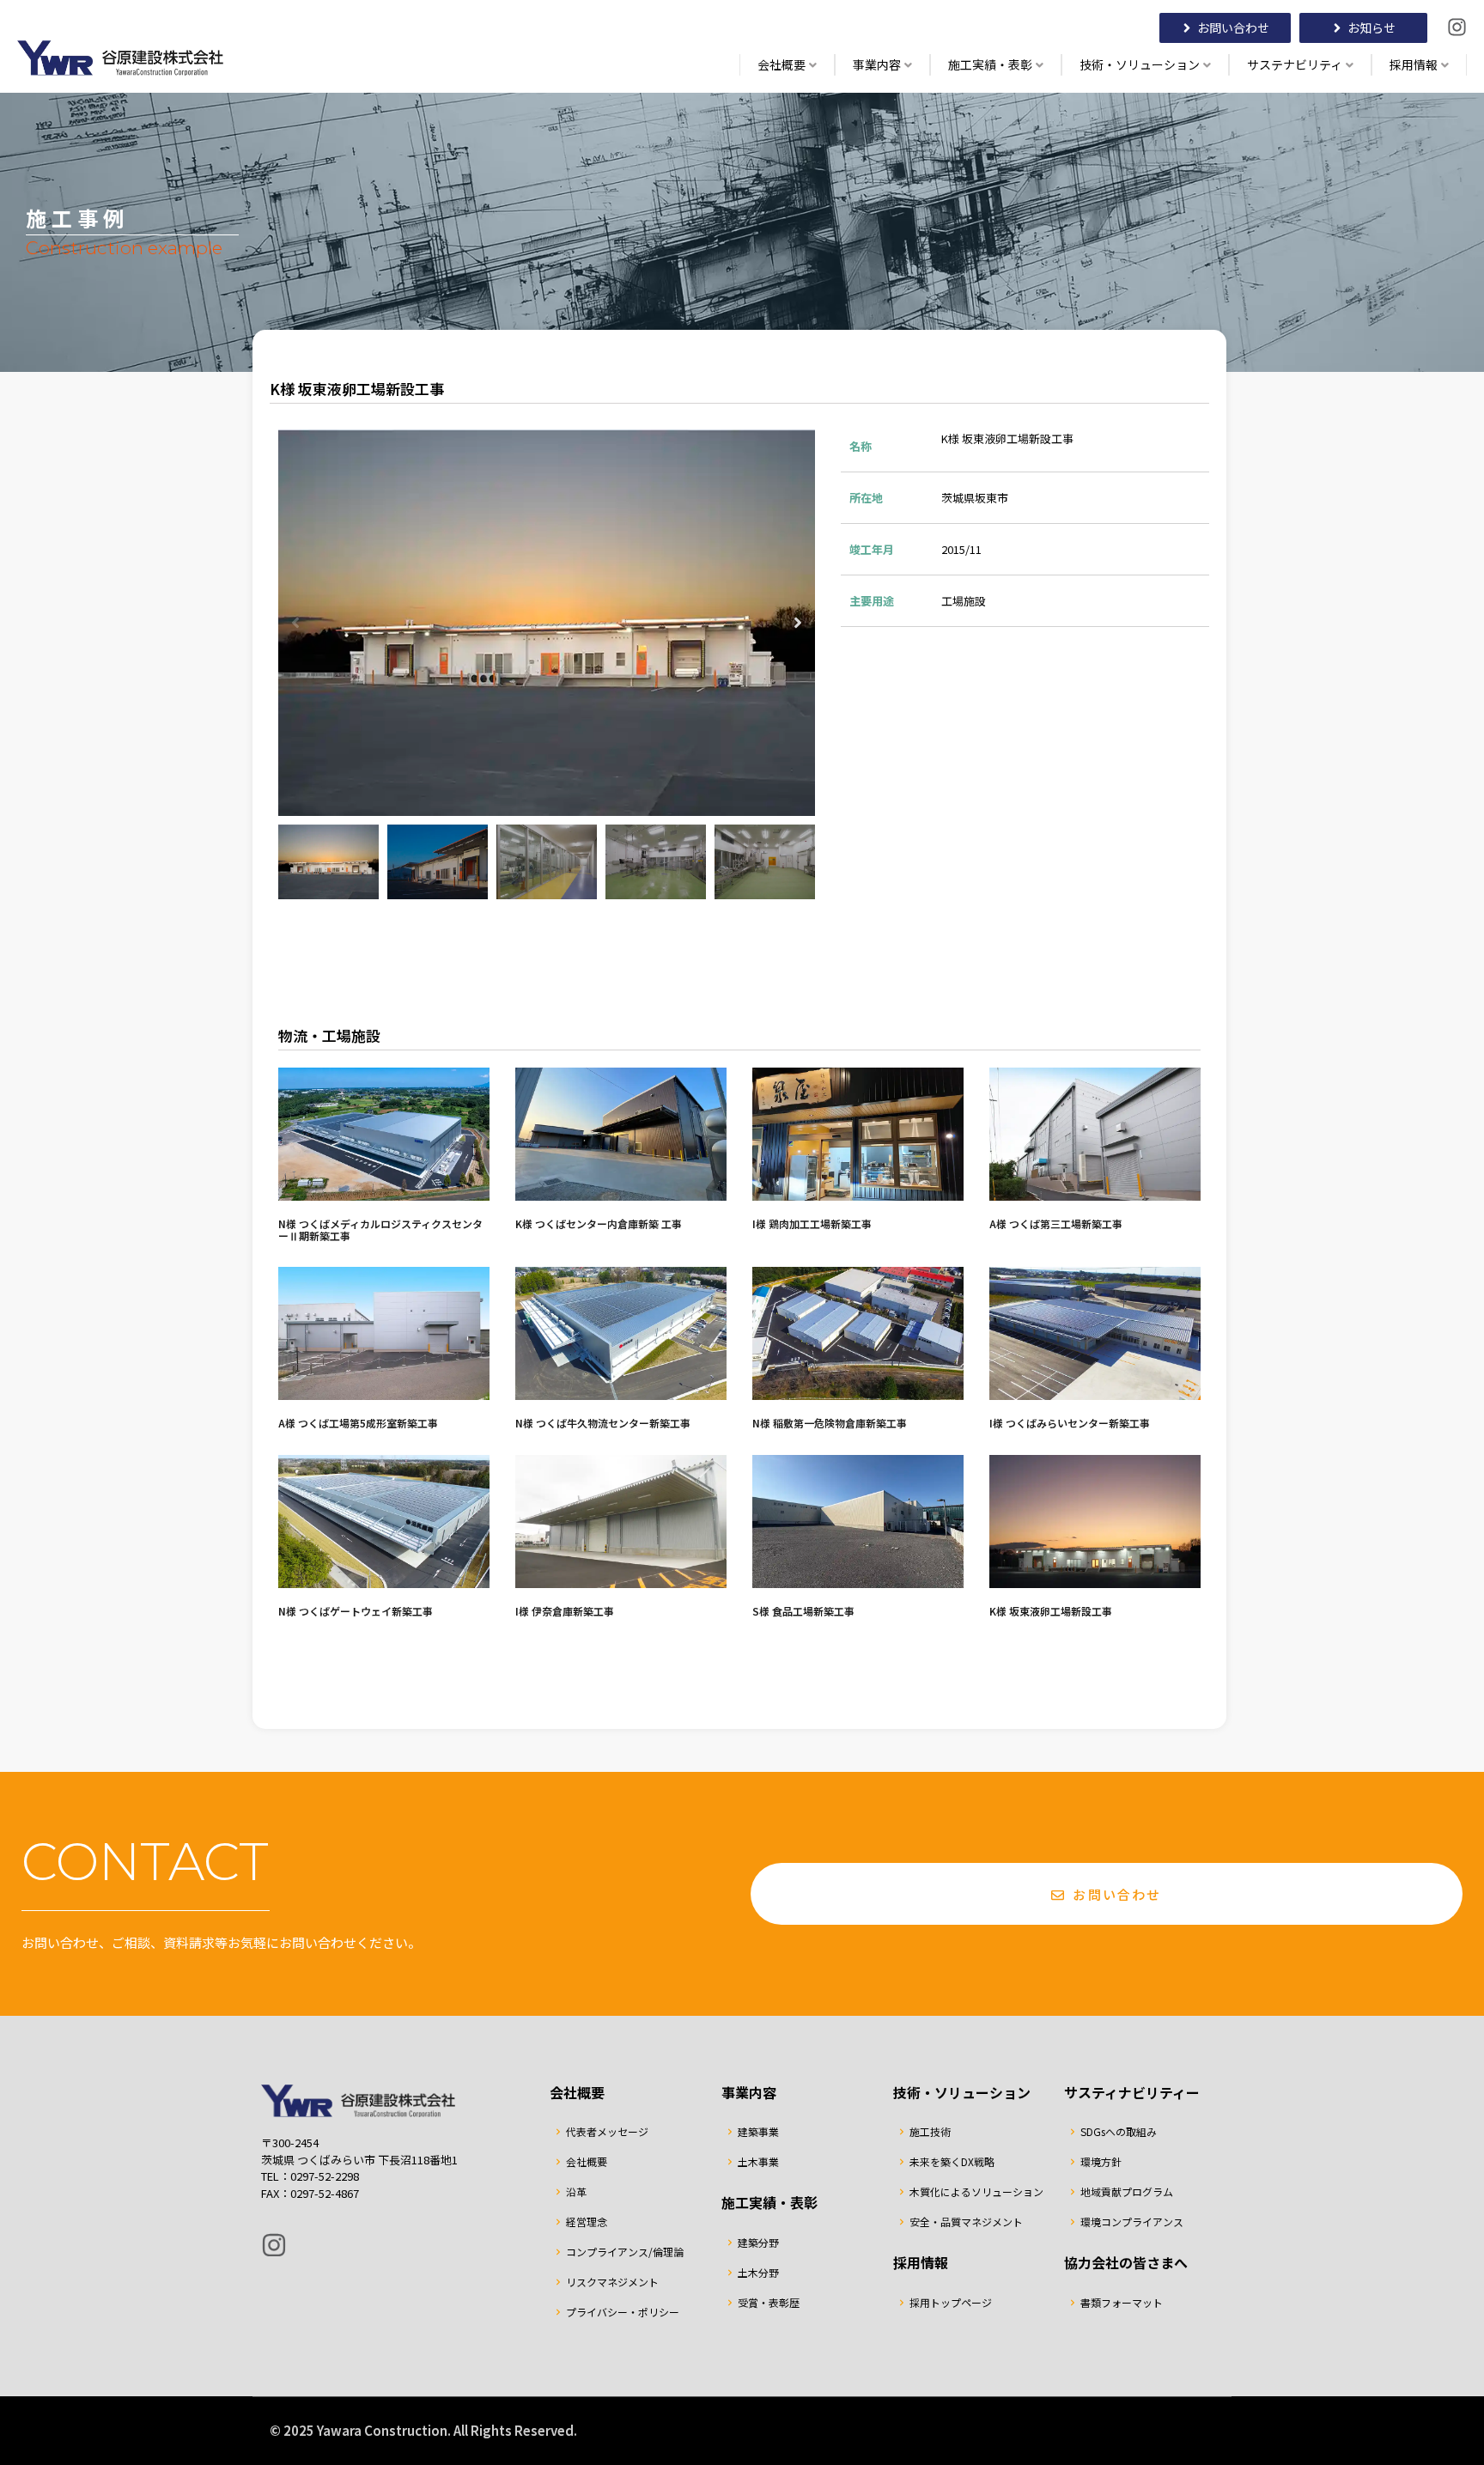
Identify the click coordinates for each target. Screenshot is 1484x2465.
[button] (295, 623)
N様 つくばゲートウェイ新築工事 (356, 1611)
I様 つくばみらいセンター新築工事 (1070, 1423)
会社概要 (782, 64)
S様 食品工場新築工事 (803, 1611)
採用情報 (1414, 64)
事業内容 (877, 64)
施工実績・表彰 (990, 64)
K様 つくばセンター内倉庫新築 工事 (599, 1223)
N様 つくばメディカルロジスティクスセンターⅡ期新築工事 (380, 1229)
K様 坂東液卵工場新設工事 (1051, 1611)
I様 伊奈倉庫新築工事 (565, 1611)
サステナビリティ (1295, 64)
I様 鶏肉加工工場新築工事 (812, 1223)
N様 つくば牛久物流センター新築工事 (603, 1423)
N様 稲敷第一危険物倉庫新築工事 (830, 1423)
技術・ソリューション (1140, 64)
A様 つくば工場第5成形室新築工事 (358, 1423)
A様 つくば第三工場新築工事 (1056, 1223)
